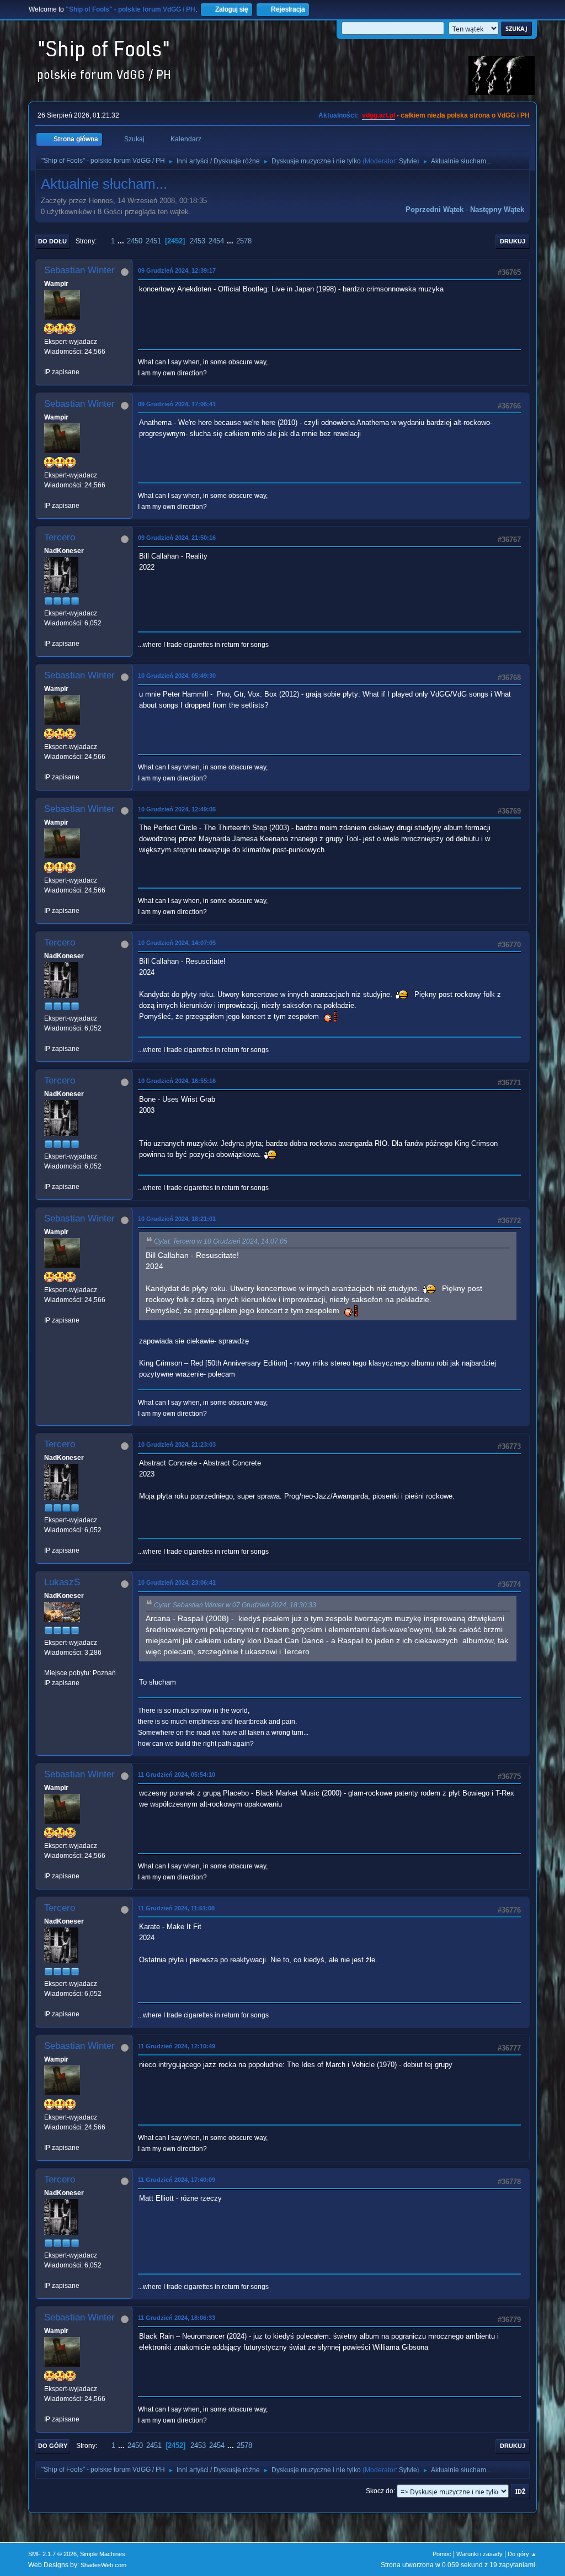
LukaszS (62, 1582)
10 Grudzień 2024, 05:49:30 (177, 676)
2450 (135, 241)
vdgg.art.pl (379, 115)
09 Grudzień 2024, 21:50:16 (177, 538)
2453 (198, 241)
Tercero (60, 537)
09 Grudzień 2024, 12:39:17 (177, 270)
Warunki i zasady (479, 2554)
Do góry (53, 2446)
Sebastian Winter (79, 270)
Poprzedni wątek (435, 209)
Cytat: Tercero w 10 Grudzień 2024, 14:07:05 (221, 1241)
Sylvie (408, 161)
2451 (153, 241)
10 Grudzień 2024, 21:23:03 (177, 1444)
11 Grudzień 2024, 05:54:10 (177, 1775)
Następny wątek (497, 209)
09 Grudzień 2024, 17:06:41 (177, 404)
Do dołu (52, 241)
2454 (216, 241)
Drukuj (513, 241)
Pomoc (442, 2554)
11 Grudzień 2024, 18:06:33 (177, 2318)
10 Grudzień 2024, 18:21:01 (177, 1219)
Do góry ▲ (522, 2554)
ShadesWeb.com (103, 2565)
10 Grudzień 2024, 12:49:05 (177, 809)
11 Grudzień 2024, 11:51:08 (176, 1908)
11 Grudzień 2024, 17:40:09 (177, 2180)
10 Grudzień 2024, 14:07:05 (177, 943)
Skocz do (380, 2491)
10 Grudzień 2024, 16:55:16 (177, 1081)
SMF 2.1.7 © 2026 (52, 2554)
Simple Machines (103, 2554)
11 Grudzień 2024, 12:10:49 (177, 2046)
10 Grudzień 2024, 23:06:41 (177, 1582)
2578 (244, 241)
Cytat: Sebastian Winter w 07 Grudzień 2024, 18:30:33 (235, 1605)
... (122, 241)
